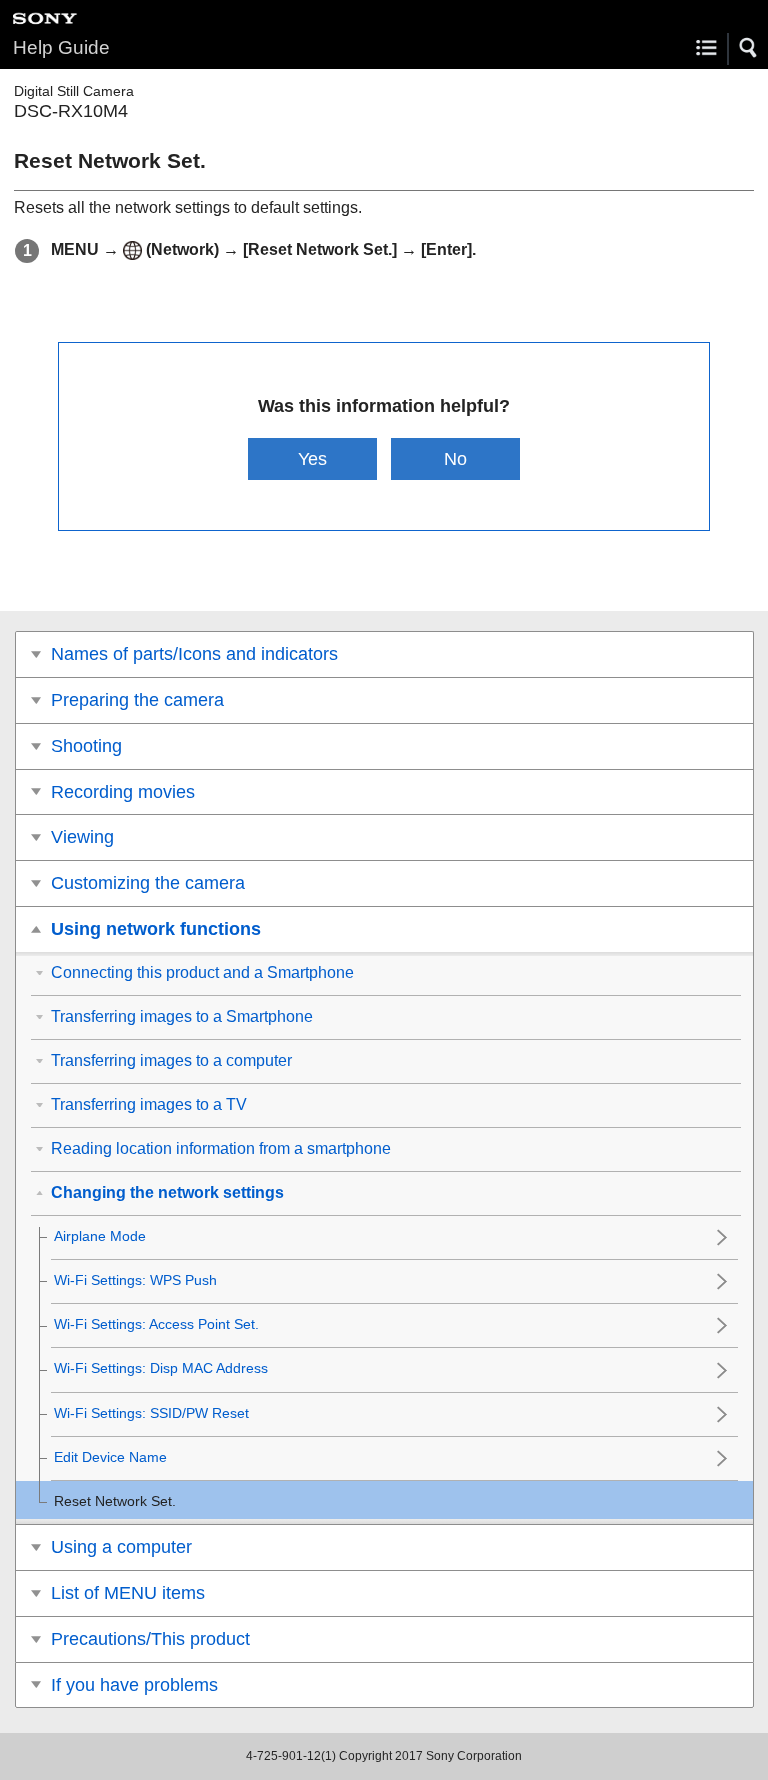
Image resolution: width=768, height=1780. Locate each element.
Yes (312, 458)
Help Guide (61, 47)
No (455, 458)
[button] (749, 48)
